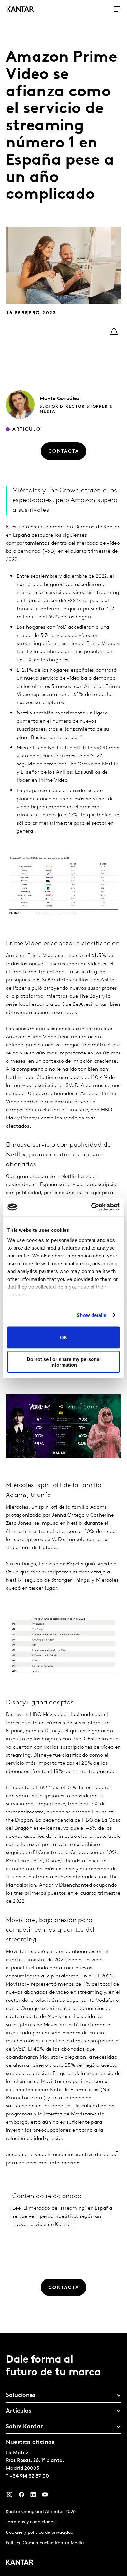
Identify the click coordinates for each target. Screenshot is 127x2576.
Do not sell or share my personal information (64, 1362)
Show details (91, 1315)
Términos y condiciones (31, 2522)
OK (64, 1338)
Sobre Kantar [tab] (24, 2427)
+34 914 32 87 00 (29, 2476)
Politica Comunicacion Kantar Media (45, 2543)
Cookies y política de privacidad (40, 2533)
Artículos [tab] (19, 2411)
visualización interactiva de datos (76, 2155)
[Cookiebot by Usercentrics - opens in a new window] (91, 1207)
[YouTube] (45, 2496)
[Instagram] (10, 2496)
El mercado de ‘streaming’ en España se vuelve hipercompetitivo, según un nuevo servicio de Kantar (62, 2216)
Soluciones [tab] (21, 2396)
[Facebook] (21, 2496)
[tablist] (63, 2455)
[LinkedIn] (33, 2496)
